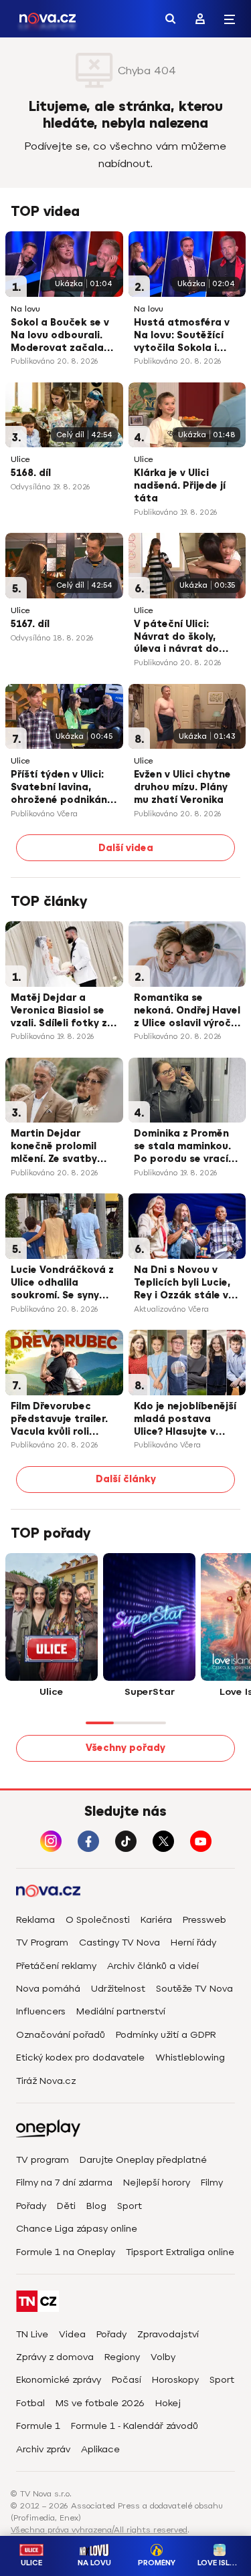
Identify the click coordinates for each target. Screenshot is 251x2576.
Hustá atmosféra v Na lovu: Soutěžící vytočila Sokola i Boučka (182, 336)
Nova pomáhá (48, 1989)
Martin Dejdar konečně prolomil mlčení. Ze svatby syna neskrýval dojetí (64, 1147)
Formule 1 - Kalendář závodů (135, 2426)
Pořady (31, 2206)
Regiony (122, 2357)
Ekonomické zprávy (59, 2380)
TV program (43, 2160)
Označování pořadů (61, 2035)
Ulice (20, 460)
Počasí (127, 2380)
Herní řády (193, 1943)
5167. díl (30, 624)
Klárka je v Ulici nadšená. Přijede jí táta (180, 486)
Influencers (41, 2011)
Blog (96, 2206)
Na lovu (25, 309)
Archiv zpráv (43, 2449)
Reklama (35, 1920)
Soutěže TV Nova (194, 1989)
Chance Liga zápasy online (77, 2229)
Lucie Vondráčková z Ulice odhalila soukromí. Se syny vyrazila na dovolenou (62, 1284)
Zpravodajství (168, 2334)
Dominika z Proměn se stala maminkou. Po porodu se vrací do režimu (182, 1147)
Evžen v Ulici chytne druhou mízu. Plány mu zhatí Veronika (182, 787)
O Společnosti (98, 1920)
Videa (72, 2334)
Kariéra (156, 1920)
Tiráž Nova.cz (46, 2081)
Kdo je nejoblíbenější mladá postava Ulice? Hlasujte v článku (185, 1420)
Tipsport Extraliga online (180, 2252)
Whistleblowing (190, 2058)
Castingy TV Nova (119, 1943)
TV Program (42, 1943)
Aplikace (100, 2449)
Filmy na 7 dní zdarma (64, 2183)
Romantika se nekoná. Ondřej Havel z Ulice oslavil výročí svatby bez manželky (187, 1012)
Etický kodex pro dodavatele (80, 2058)
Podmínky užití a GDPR (166, 2035)
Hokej (168, 2403)
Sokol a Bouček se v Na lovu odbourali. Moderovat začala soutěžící (60, 336)
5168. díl (31, 473)
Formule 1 (38, 2426)
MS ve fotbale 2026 (100, 2403)
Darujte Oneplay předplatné (143, 2160)
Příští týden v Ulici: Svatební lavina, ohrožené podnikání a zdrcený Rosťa (60, 788)
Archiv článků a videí (153, 1966)
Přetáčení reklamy (56, 1966)
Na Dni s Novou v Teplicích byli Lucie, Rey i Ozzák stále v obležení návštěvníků (187, 1284)
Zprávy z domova (55, 2357)
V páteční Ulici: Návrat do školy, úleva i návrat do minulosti (176, 638)
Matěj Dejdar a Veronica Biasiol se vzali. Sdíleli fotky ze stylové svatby (62, 1012)
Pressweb (204, 1920)
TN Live (32, 2334)
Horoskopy (175, 2380)
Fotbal (30, 2403)
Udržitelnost (118, 1989)
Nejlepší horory (157, 2183)
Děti (66, 2206)
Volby (163, 2357)
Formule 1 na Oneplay (66, 2252)
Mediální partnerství (121, 2011)
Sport (130, 2206)
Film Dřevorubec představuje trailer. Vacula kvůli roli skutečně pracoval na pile (59, 1420)
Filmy (212, 2183)
